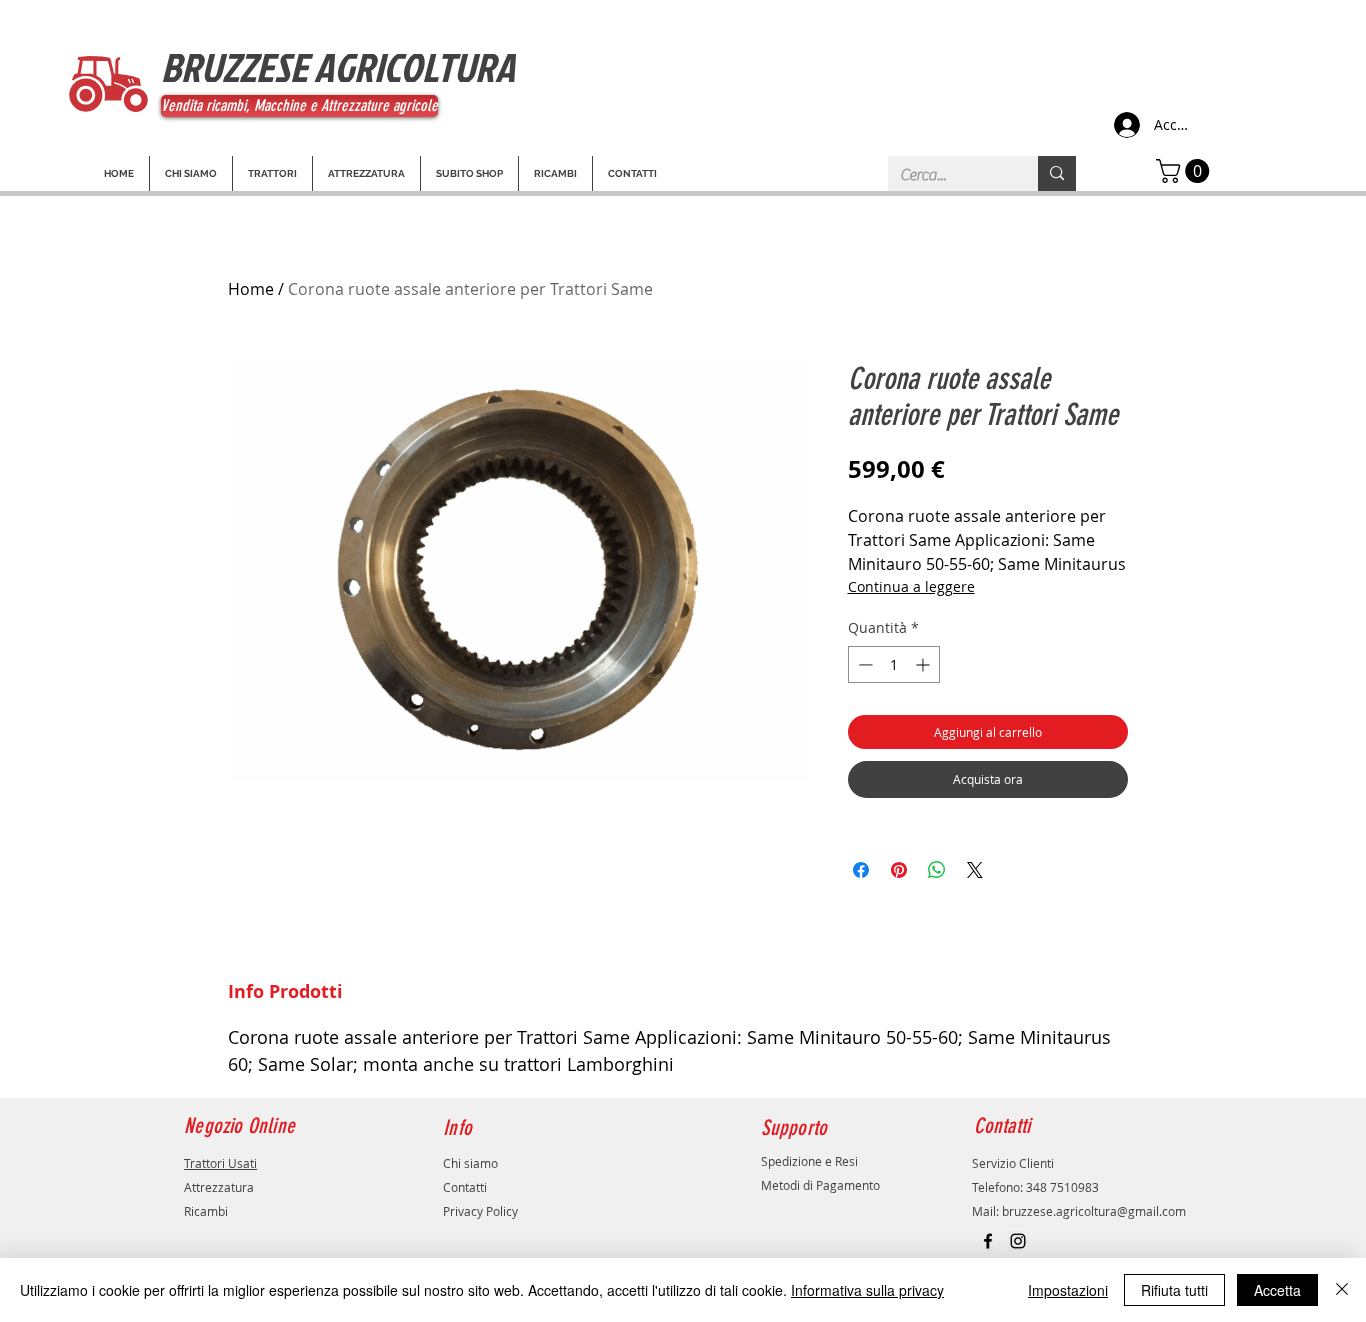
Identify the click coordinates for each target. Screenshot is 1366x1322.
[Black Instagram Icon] (1018, 1241)
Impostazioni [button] (1068, 1290)
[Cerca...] (1057, 173)
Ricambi (206, 1211)
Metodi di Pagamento (820, 1185)
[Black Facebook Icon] (988, 1241)
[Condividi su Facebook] (861, 870)
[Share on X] (975, 870)
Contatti (465, 1187)
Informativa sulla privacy (867, 1290)
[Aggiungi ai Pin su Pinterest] (899, 870)
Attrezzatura (219, 1187)
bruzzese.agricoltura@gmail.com (1094, 1211)
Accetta (1277, 1290)
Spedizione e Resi (809, 1161)
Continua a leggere (911, 586)
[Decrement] (863, 664)
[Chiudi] (1342, 1290)
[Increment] (924, 664)
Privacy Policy (480, 1211)
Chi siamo (470, 1163)
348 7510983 (1062, 1187)
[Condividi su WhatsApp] (937, 870)
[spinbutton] (894, 664)
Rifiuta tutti (1174, 1290)
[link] (1185, 171)
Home (251, 289)
